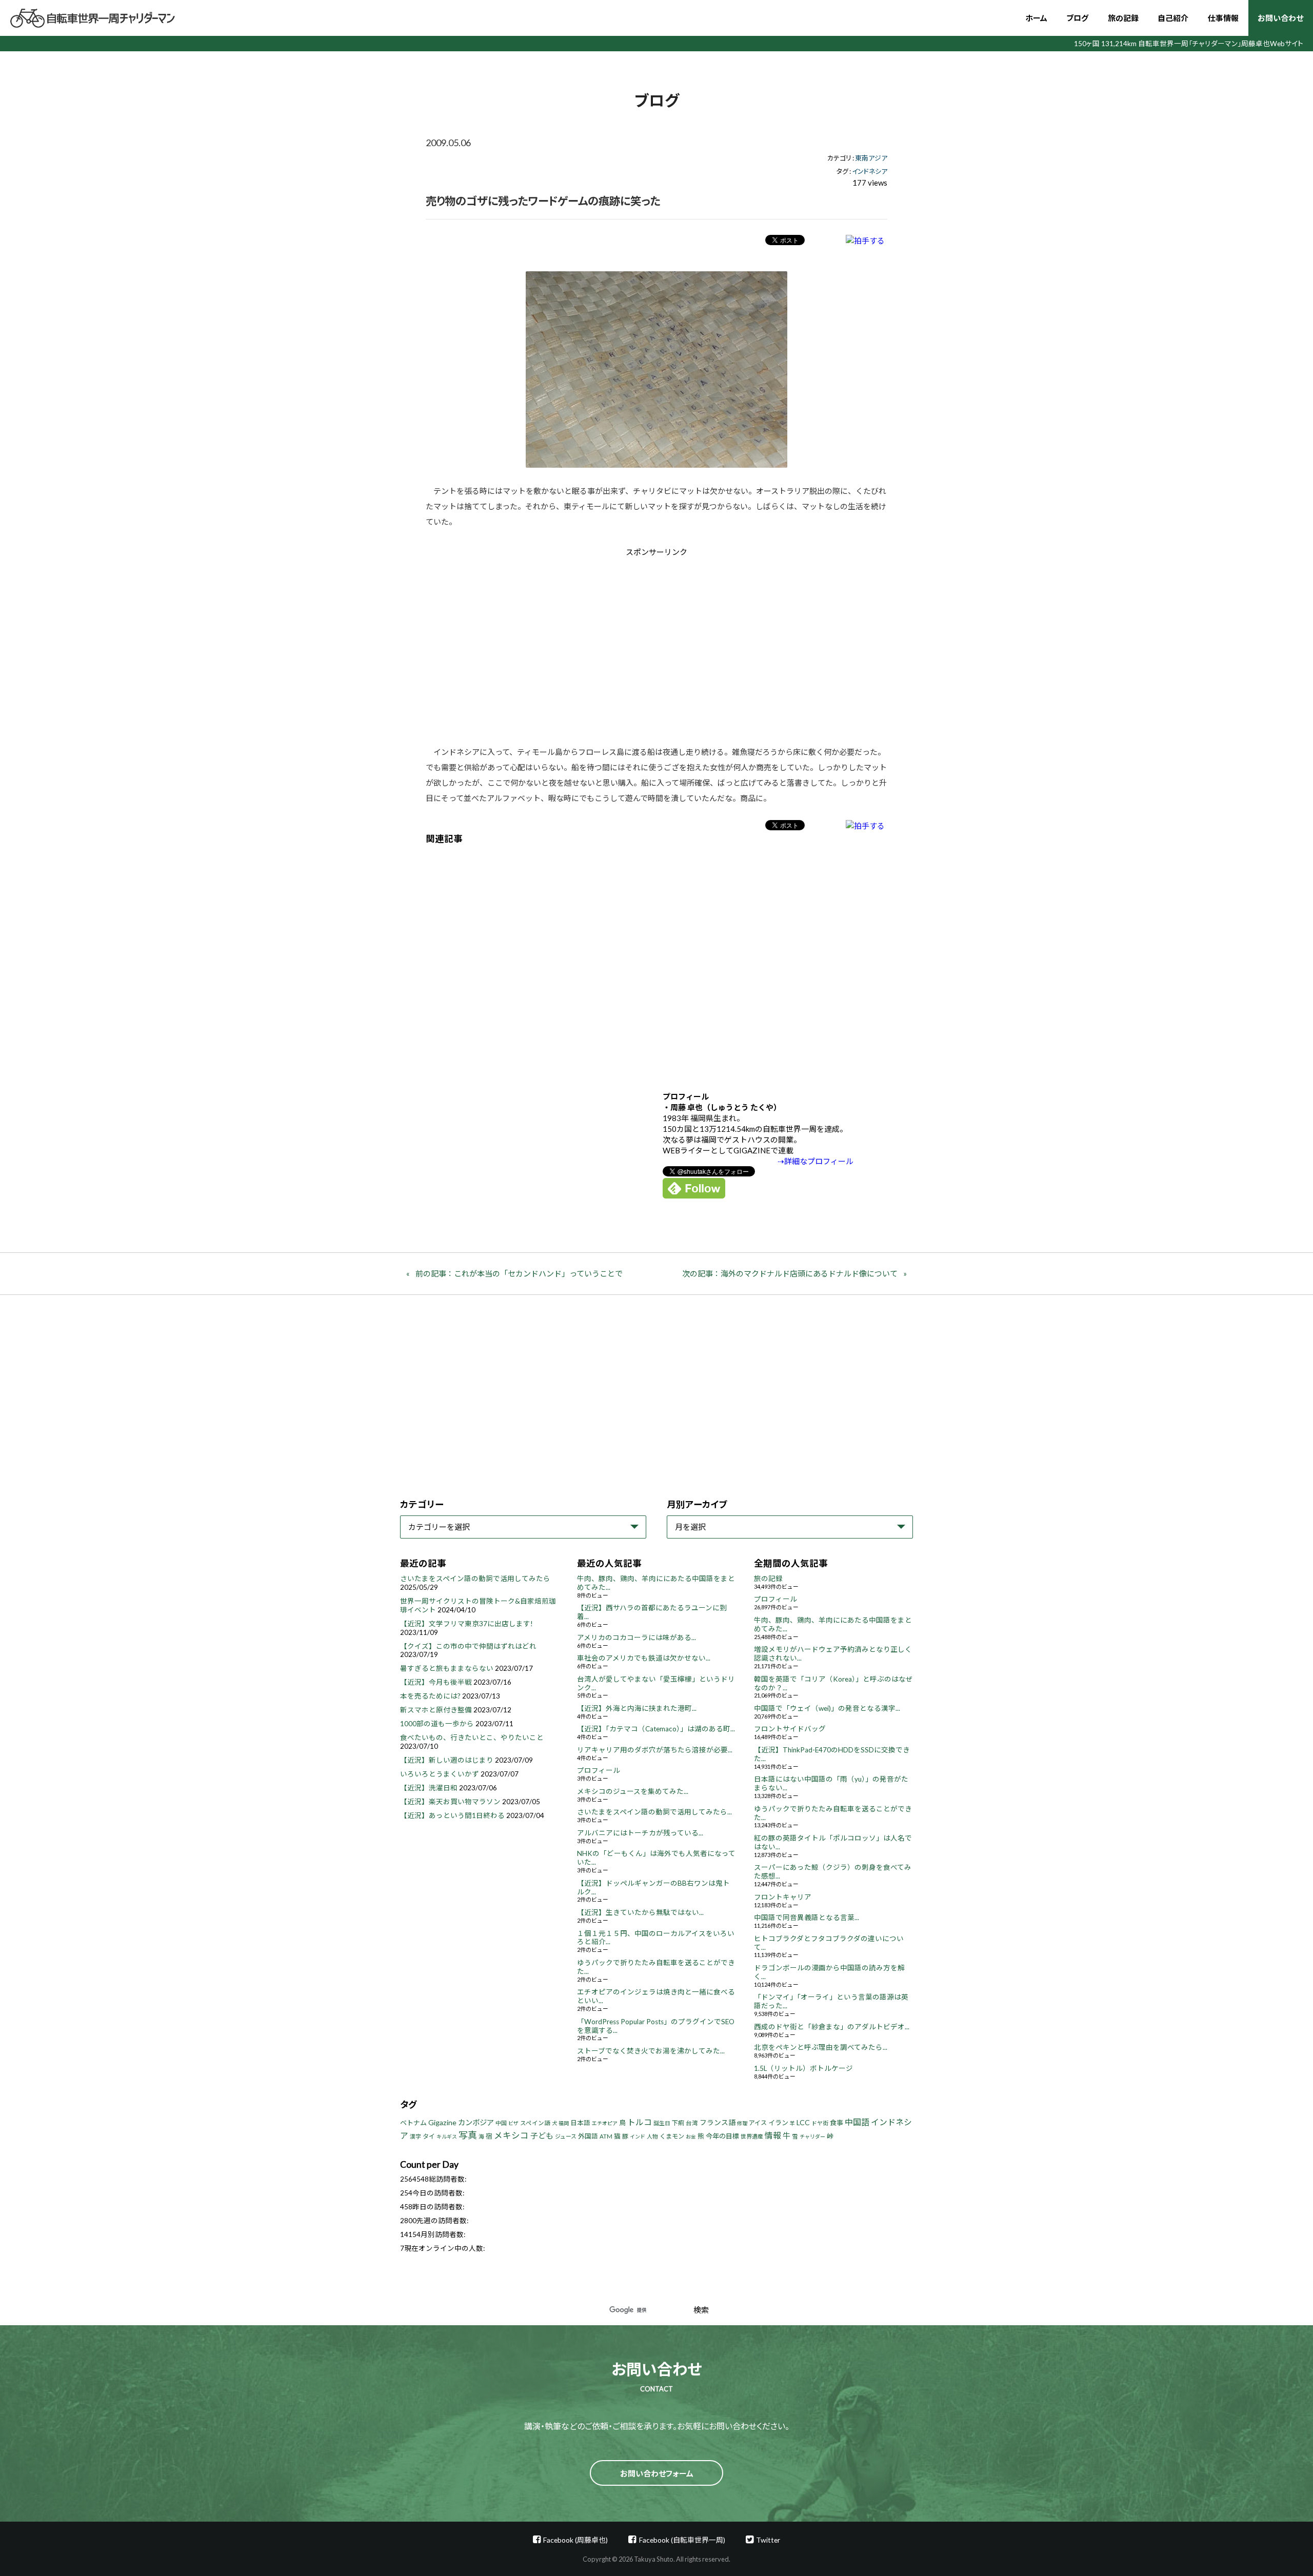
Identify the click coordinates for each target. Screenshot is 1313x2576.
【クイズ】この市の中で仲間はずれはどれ (468, 1646)
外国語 (588, 2136)
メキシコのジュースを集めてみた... (633, 1791)
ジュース (566, 2136)
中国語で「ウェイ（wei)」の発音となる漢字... (827, 1708)
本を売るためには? (430, 1696)
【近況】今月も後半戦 (436, 1682)
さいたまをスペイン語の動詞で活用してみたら (475, 1579)
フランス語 (718, 2122)
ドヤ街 (820, 2123)
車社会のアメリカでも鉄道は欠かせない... (644, 1658)
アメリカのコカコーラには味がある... (636, 1638)
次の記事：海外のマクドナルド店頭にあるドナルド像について (790, 1273)
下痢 (678, 2123)
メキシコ (511, 2135)
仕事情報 (1223, 18)
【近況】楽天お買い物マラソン (450, 1802)
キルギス (447, 2136)
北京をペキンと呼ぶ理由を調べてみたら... (821, 2047)
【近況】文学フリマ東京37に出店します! (466, 1624)
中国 (501, 2123)
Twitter (768, 2540)
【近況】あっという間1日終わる (452, 1815)
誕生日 (662, 2123)
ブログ (1077, 18)
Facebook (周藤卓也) (575, 2540)
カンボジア (476, 2122)
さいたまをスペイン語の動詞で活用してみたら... (654, 1812)
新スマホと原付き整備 (436, 1710)
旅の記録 (1123, 18)
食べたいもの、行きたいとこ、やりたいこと (472, 1738)
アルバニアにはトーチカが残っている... (640, 1833)
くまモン (672, 2136)
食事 (837, 2123)
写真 (468, 2135)
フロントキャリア (783, 1897)
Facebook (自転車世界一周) (682, 2540)
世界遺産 (752, 2136)
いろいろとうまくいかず (440, 1774)
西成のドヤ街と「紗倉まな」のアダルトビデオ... (832, 2027)
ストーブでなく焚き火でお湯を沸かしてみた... (651, 2051)
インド (638, 2136)
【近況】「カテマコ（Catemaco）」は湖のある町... (656, 1729)
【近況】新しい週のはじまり (447, 1760)
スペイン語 (535, 2123)
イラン (778, 2123)
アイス (758, 2123)
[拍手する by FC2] (865, 240)
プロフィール (599, 1770)
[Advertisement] (570, 644)
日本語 (580, 2123)
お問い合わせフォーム (657, 2473)
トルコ (640, 2122)
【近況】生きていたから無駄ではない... (640, 1912)
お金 (691, 2136)
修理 (742, 2123)
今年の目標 (722, 2136)
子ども (542, 2135)
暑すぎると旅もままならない (447, 1668)
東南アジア (871, 158)
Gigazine (442, 2122)
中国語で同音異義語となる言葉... (807, 1918)
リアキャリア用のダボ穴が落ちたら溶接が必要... (655, 1750)
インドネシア (870, 171)
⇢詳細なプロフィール (815, 1161)
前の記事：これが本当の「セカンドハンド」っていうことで (519, 1273)
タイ (429, 2136)
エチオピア (605, 2123)
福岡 (564, 2123)
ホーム (1036, 18)
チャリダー (812, 2136)
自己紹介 (1173, 18)
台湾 (692, 2123)
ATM (606, 2136)
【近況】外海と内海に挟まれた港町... (637, 1708)
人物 (652, 2136)
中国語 (857, 2122)
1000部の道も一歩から (437, 1724)
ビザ (513, 2123)
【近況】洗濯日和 (429, 1788)
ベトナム (413, 2123)
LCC (803, 2122)
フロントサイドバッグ (790, 1729)
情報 (773, 2135)
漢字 (415, 2136)
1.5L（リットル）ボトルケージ (803, 2068)
